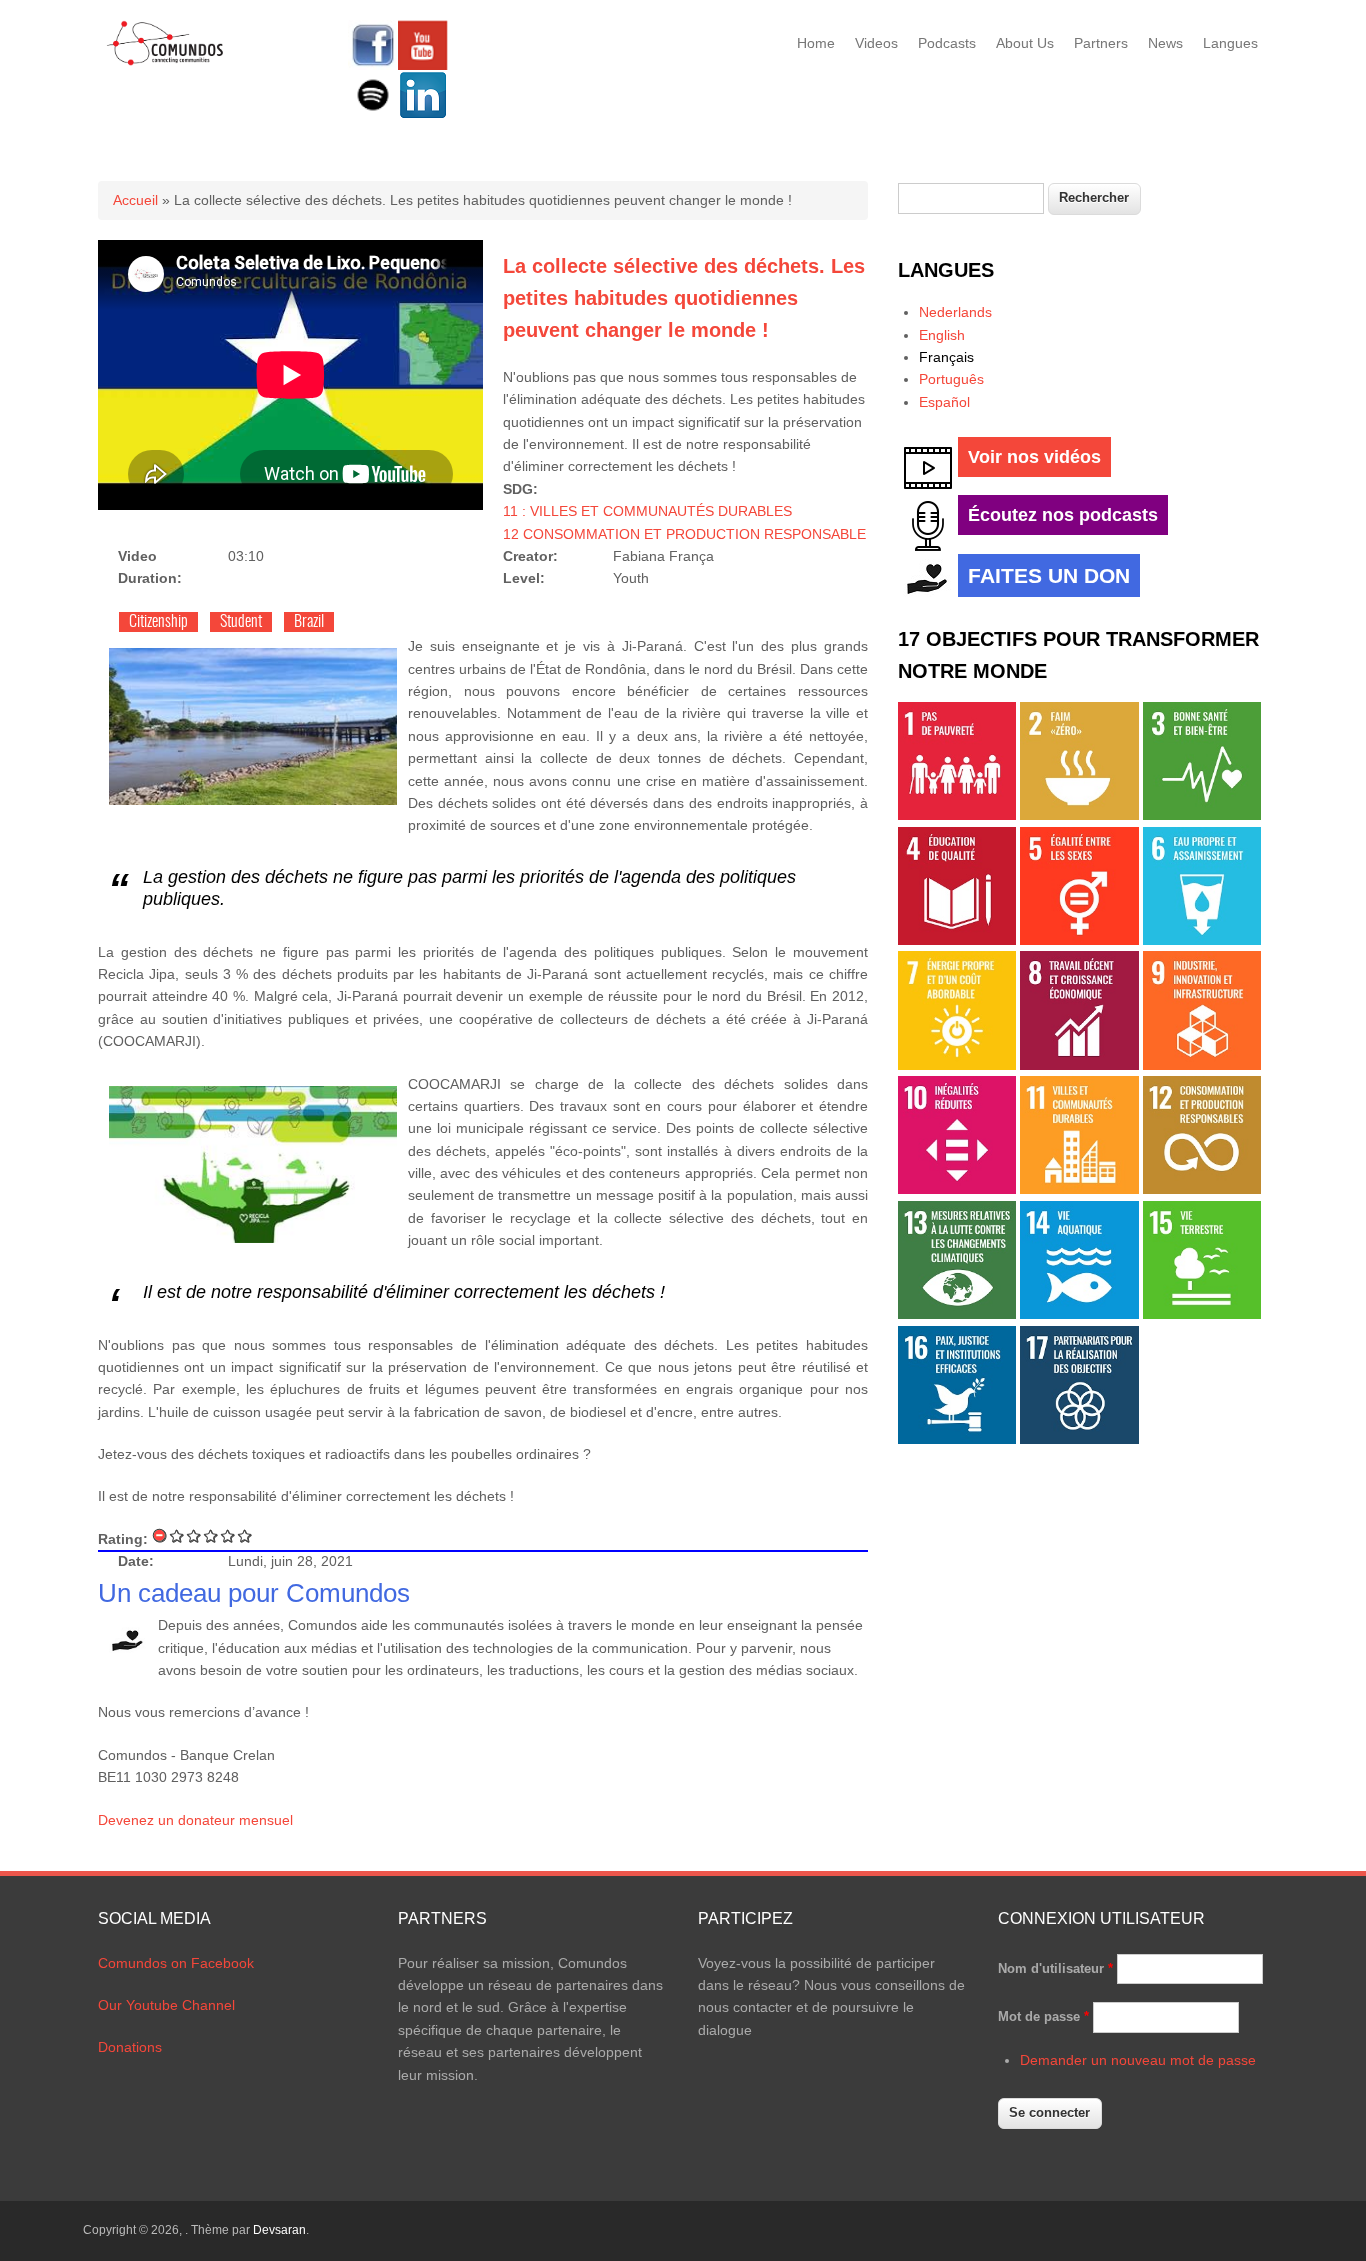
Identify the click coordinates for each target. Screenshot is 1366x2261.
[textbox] (971, 198)
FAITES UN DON (1049, 575)
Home (816, 43)
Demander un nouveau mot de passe (1138, 2060)
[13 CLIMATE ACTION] (957, 1314)
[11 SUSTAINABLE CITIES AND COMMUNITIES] (1079, 1189)
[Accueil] (165, 62)
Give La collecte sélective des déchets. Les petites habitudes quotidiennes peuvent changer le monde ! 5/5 (245, 1535)
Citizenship (158, 622)
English (942, 335)
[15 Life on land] (1202, 1314)
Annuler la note (160, 1535)
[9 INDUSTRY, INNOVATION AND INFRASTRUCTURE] (1202, 1065)
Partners (1101, 43)
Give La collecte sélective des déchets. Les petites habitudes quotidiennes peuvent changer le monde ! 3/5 (211, 1535)
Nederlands (955, 312)
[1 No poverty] (957, 815)
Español (944, 402)
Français (946, 357)
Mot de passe (1043, 2016)
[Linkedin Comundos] (423, 115)
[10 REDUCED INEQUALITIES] (957, 1189)
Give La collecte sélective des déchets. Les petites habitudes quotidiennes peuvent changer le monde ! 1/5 (177, 1535)
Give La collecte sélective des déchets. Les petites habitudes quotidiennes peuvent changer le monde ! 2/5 (194, 1535)
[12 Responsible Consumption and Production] (1202, 1189)
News (1165, 43)
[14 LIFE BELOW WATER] (1079, 1314)
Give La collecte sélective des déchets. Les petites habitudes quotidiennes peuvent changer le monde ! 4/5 (228, 1535)
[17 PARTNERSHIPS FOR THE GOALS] (1079, 1439)
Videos (876, 43)
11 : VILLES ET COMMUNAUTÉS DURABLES (647, 511)
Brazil (309, 622)
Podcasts (947, 43)
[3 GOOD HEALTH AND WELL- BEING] (1202, 815)
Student (241, 622)
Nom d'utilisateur (1055, 1968)
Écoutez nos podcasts (1063, 515)
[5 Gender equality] (1079, 940)
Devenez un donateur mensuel (195, 1820)
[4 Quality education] (957, 940)
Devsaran (279, 2230)
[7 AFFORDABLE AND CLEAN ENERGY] (957, 1065)
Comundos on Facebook (176, 1963)
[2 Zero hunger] (1079, 815)
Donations (130, 2047)
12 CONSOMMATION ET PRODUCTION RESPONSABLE (684, 534)
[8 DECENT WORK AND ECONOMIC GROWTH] (1079, 1065)
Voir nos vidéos (1034, 457)
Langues (1230, 43)
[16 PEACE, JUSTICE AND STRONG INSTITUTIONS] (957, 1439)
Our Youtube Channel (166, 2005)
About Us (1025, 43)
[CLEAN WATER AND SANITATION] (1202, 940)
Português (951, 379)
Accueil (135, 200)
